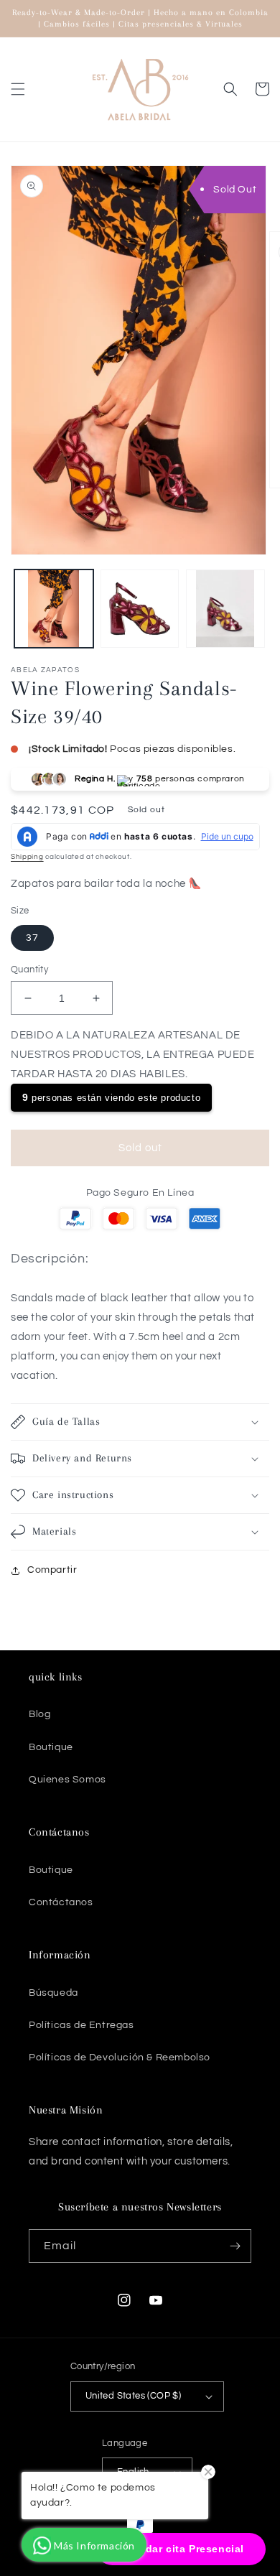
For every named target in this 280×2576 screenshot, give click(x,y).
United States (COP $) (133, 2396)
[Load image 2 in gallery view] (140, 609)
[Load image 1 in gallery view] (54, 609)
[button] (18, 89)
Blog (39, 1714)
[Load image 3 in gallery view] (225, 609)
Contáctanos (61, 1902)
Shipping (27, 857)
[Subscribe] (235, 2246)
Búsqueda (53, 1993)
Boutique (51, 1747)
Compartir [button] (52, 1570)
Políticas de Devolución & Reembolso (120, 2057)
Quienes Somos (67, 1780)
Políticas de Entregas (81, 2025)
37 (32, 938)
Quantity (29, 970)
